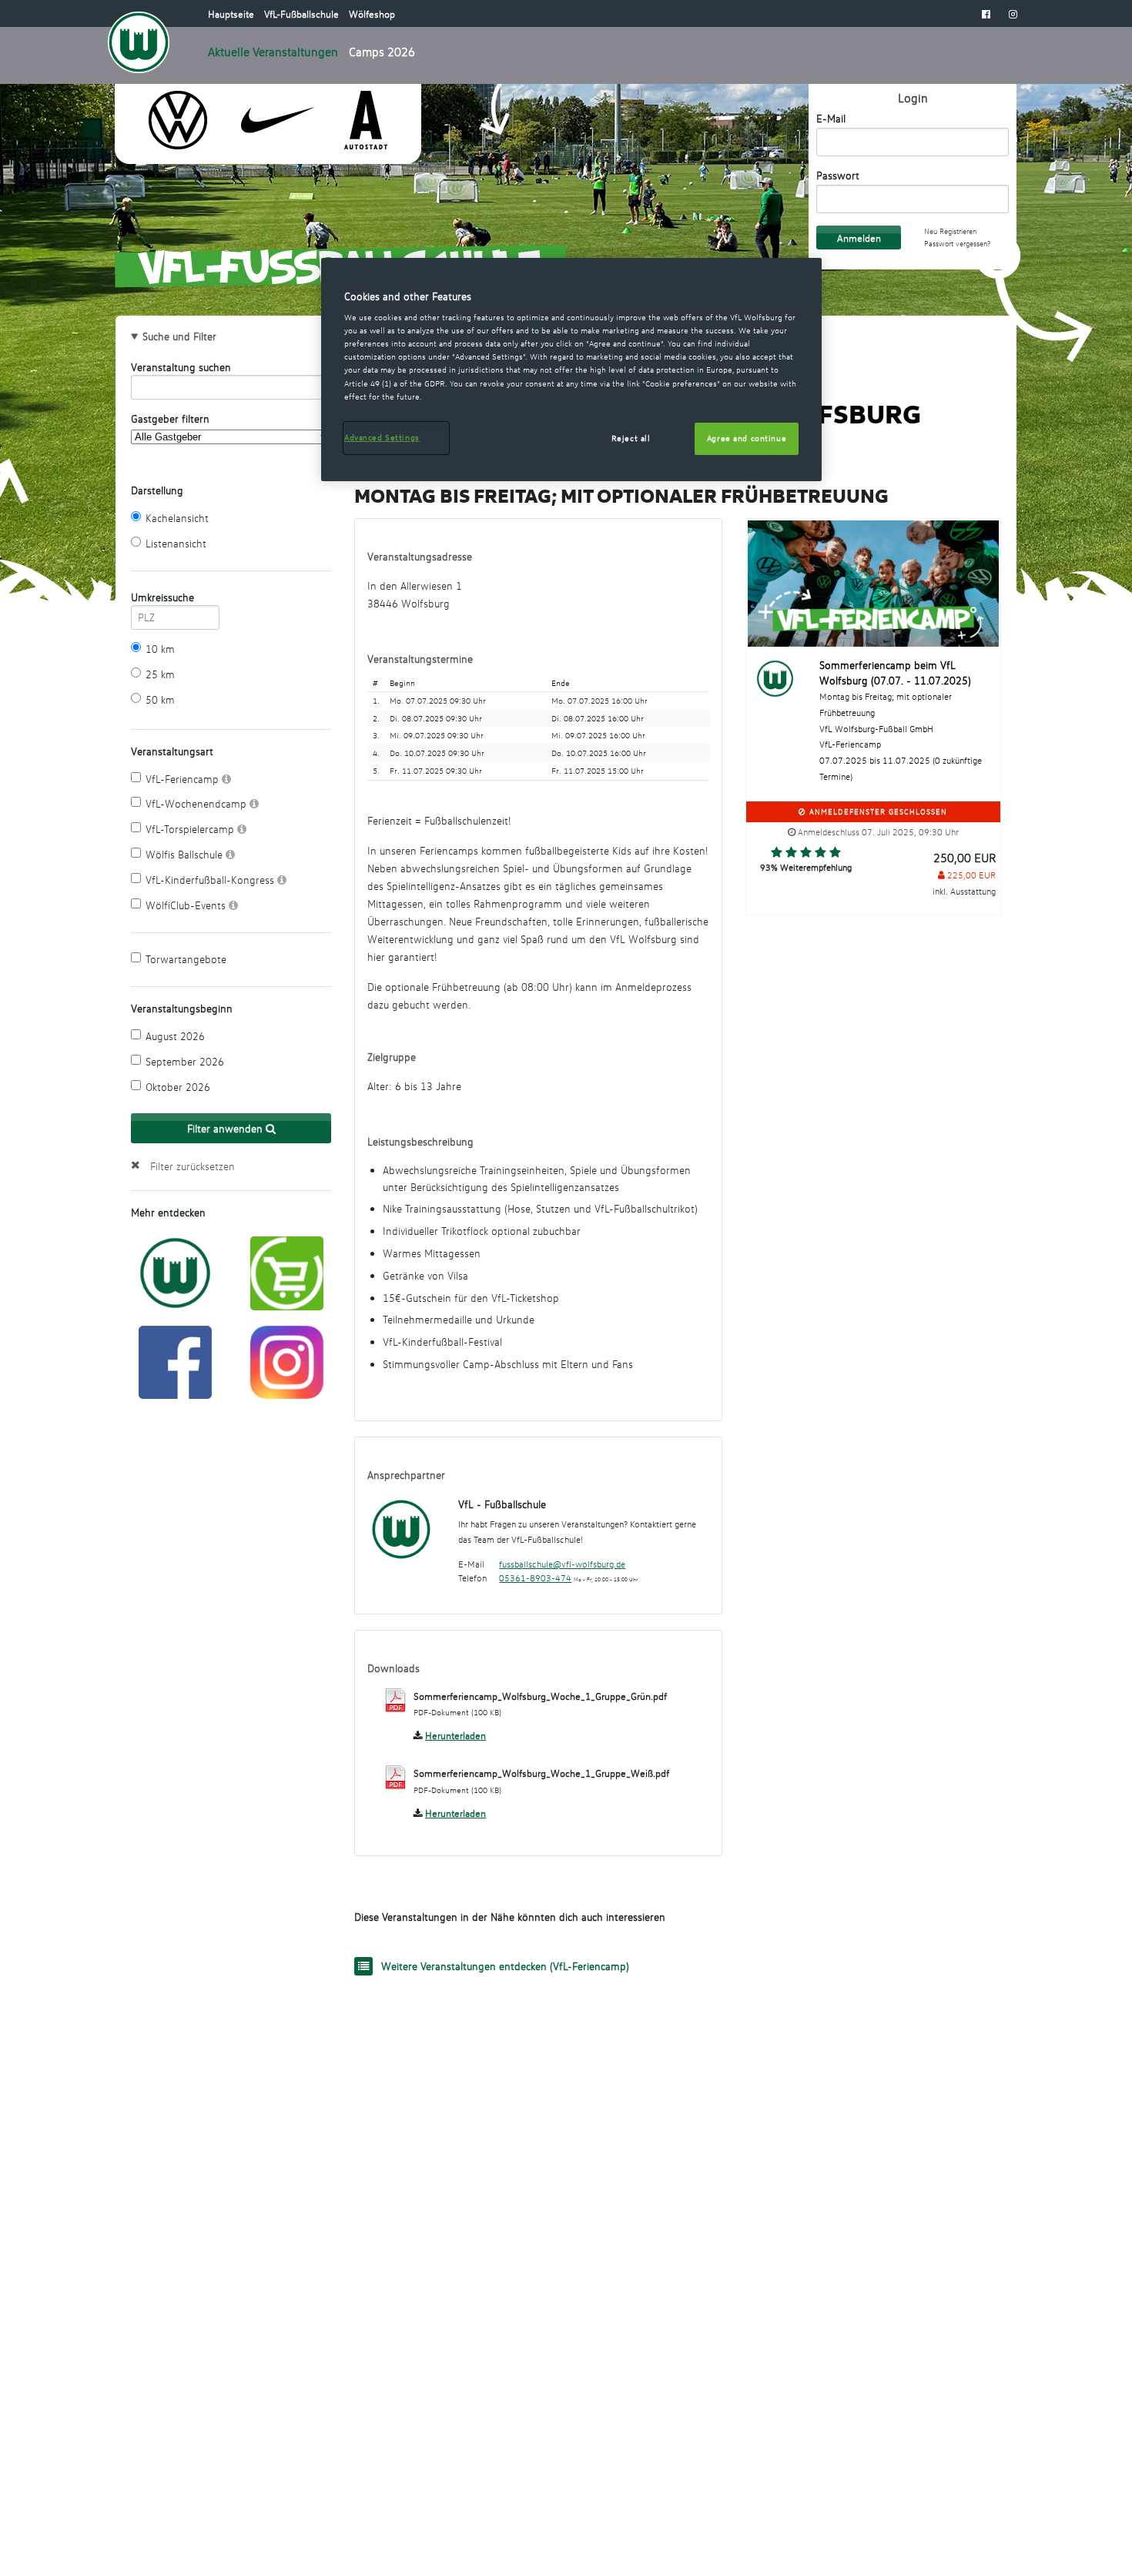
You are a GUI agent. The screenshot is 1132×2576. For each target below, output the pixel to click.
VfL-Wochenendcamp (198, 803)
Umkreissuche (162, 597)
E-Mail (831, 118)
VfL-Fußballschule (303, 14)
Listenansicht (176, 543)
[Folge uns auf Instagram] (287, 1360)
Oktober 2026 (178, 1087)
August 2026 (175, 1036)
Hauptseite (232, 14)
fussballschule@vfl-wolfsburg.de (562, 1564)
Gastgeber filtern (170, 418)
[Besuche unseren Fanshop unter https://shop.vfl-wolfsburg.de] (287, 1272)
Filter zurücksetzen (193, 1166)
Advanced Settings (382, 437)
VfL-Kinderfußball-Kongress (211, 880)
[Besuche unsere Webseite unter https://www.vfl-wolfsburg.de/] (175, 1271)
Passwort (838, 175)
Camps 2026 (382, 52)
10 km (160, 649)
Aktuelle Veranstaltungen (273, 52)
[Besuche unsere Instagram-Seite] (1013, 14)
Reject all (631, 438)
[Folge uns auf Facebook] (175, 1360)
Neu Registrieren (950, 231)
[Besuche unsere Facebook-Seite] (986, 14)
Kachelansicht (177, 518)
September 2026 (185, 1061)
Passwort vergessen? (957, 244)
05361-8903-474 (535, 1578)
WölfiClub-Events (187, 905)
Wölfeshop (372, 14)
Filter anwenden (226, 1128)
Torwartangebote (186, 959)
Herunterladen (455, 1735)
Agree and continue (747, 438)
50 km (160, 699)
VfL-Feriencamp (184, 779)
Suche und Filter (179, 336)
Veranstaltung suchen (181, 367)
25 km (160, 674)
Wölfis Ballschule (186, 854)
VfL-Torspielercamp (191, 829)
